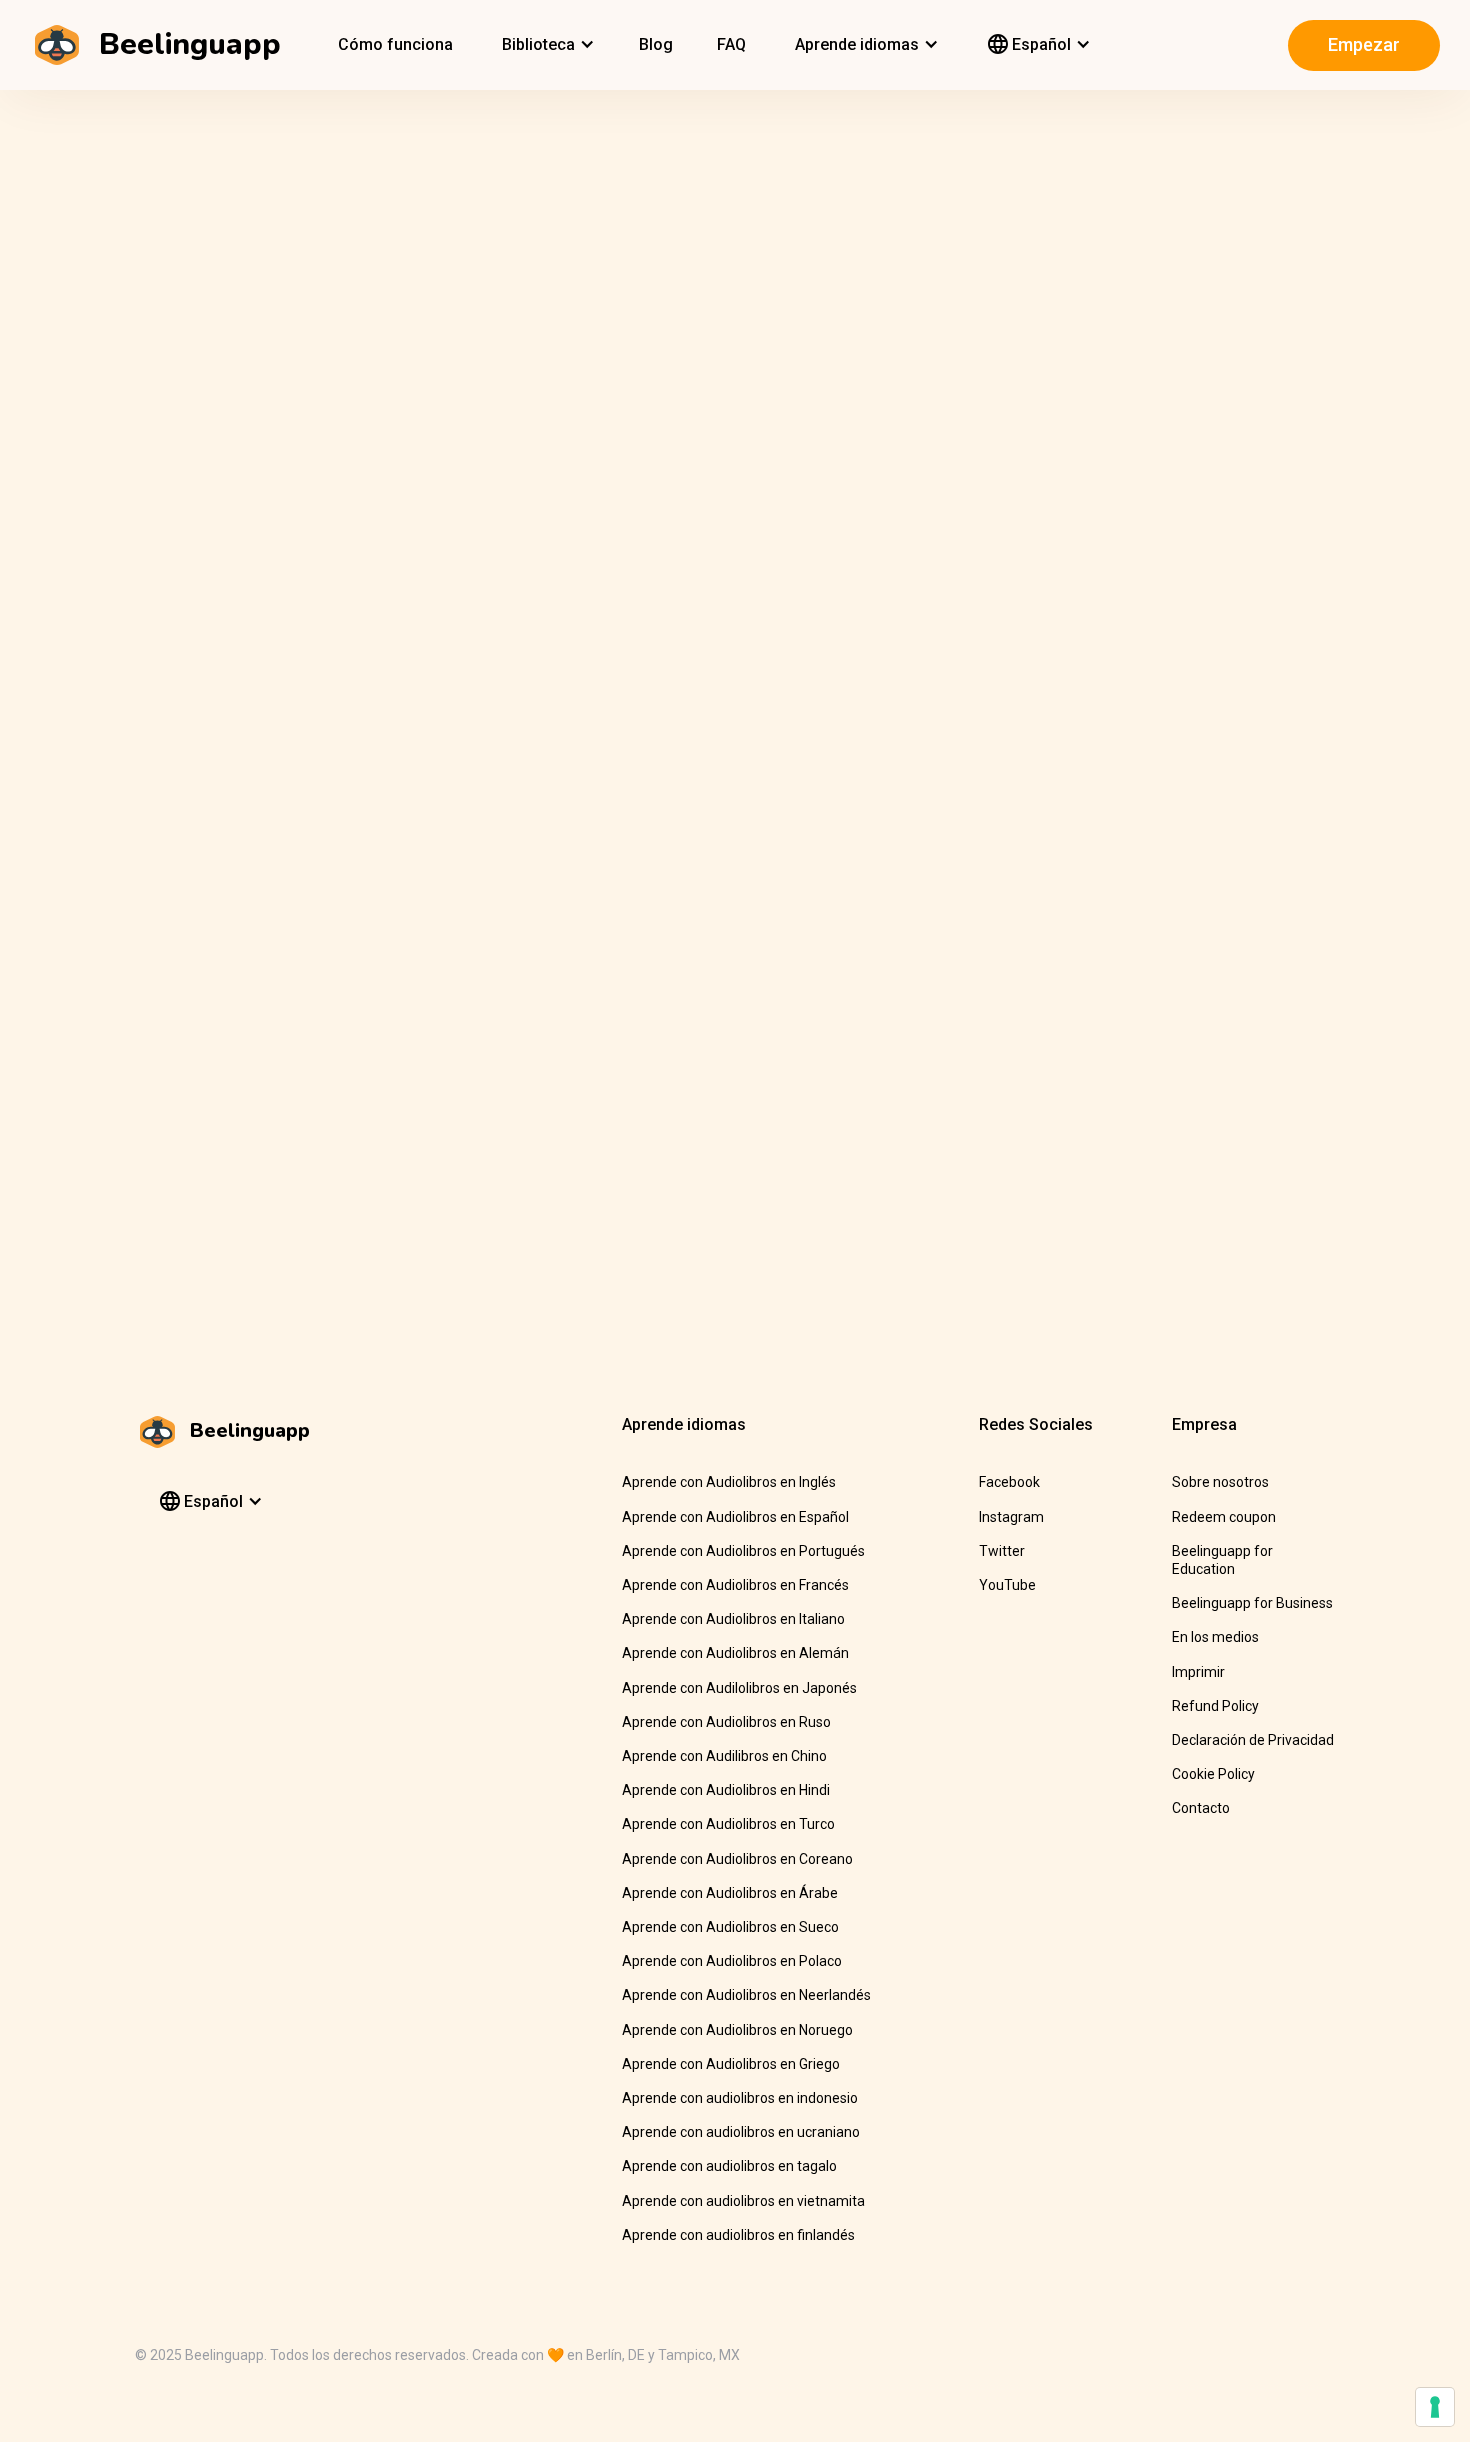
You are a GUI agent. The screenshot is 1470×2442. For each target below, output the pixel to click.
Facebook (1009, 1482)
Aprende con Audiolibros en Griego (731, 2064)
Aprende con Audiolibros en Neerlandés (746, 1995)
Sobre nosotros (1220, 1482)
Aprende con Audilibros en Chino (724, 1756)
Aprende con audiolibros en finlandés (738, 2235)
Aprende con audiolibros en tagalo (729, 2166)
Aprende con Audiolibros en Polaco (732, 1961)
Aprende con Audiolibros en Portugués (743, 1551)
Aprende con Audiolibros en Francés (735, 1585)
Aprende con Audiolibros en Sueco (730, 1927)
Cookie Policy (1213, 1774)
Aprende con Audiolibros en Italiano (733, 1619)
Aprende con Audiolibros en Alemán (735, 1653)
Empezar (1364, 44)
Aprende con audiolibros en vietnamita (743, 2201)
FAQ (731, 44)
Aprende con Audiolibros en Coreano (737, 1859)
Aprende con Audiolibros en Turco (728, 1824)
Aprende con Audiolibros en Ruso (726, 1722)
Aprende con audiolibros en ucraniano (741, 2132)
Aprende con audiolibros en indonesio (740, 2098)
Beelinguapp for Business (1252, 1603)
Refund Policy (1215, 1706)
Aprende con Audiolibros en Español (735, 1517)
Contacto (1201, 1808)
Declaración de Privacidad (1253, 1740)
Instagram (1011, 1517)
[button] (546, 45)
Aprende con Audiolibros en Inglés (729, 1482)
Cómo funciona (395, 44)
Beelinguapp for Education (1222, 1560)
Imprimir (1198, 1672)
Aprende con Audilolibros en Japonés (739, 1688)
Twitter (1002, 1551)
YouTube (1007, 1585)
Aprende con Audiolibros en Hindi (726, 1790)
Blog (656, 44)
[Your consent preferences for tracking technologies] (1435, 2407)
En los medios (1215, 1637)
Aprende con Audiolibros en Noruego (737, 2030)
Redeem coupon (1224, 1517)
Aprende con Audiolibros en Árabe (730, 1893)
